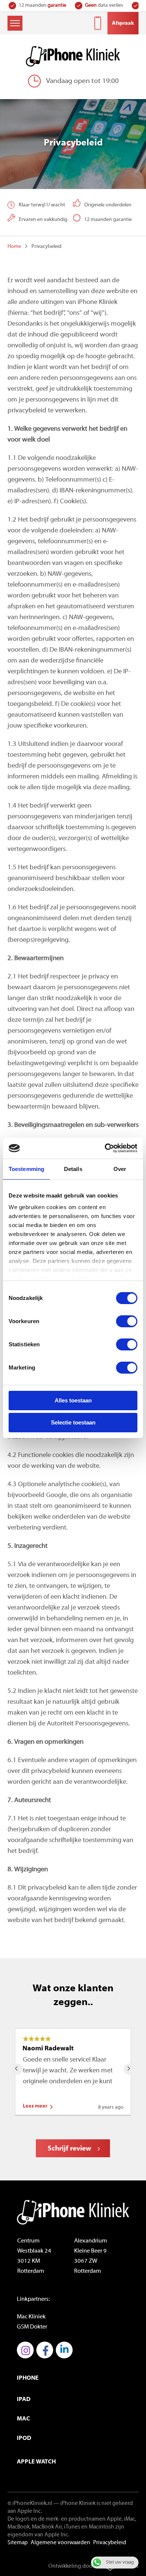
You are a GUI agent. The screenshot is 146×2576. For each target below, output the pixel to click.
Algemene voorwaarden (60, 2543)
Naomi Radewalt (48, 2049)
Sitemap (18, 2543)
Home (14, 247)
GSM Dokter (32, 2327)
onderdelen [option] (110, 5)
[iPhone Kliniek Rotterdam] (73, 56)
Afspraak (123, 23)
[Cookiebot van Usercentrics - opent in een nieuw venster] (105, 1148)
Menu (15, 23)
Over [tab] (120, 1169)
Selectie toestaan (73, 1422)
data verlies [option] (49, 5)
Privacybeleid (110, 2543)
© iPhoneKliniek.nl (30, 2504)
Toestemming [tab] (26, 1169)
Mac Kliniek (31, 2317)
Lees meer (35, 2106)
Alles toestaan (73, 1400)
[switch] (127, 1321)
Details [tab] (73, 1169)
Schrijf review (69, 2149)
